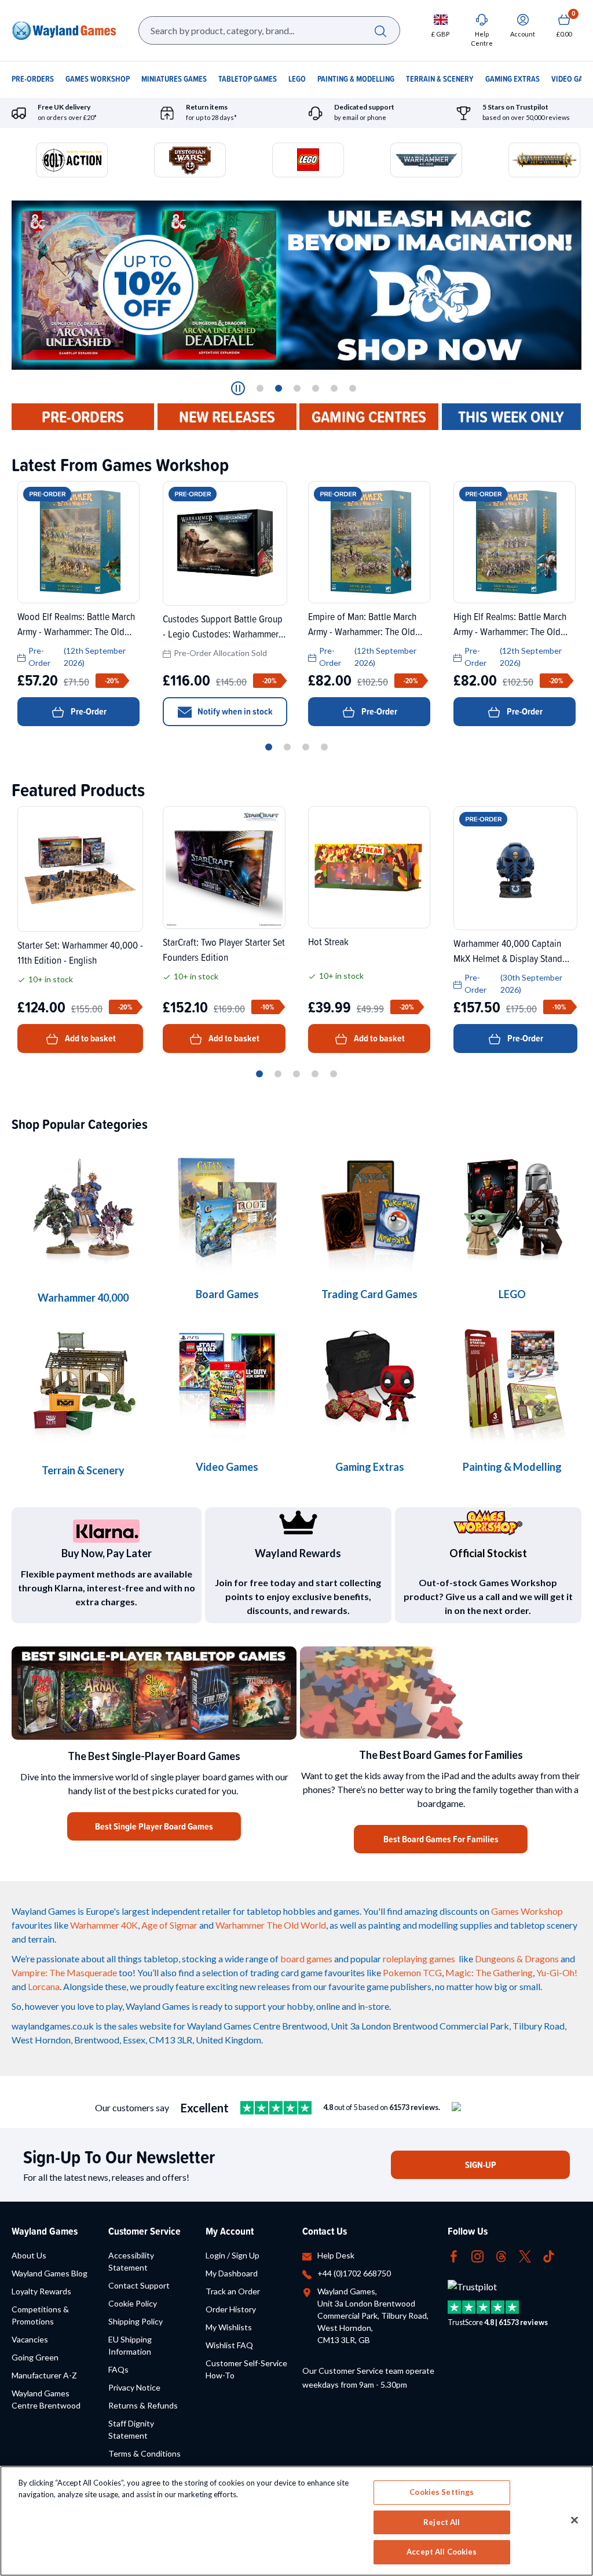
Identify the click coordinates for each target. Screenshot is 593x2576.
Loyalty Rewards (41, 2291)
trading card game (286, 1972)
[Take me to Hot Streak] (369, 867)
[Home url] (64, 31)
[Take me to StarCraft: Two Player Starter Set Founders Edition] (224, 868)
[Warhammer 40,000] (227, 1208)
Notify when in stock (235, 711)
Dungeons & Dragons (517, 1959)
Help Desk (336, 2255)
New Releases (227, 417)
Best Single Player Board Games (154, 1826)
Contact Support (139, 2285)
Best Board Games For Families (441, 1839)
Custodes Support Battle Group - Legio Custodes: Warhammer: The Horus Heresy (223, 626)
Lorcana (44, 1986)
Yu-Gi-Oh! (557, 1972)
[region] (296, 2521)
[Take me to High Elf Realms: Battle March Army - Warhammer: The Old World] (515, 542)
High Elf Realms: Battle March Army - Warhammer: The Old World (510, 624)
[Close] (574, 2520)
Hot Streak (328, 941)
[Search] (380, 30)
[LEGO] (512, 1208)
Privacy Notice (134, 2387)
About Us (29, 2255)
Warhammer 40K (104, 1925)
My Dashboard (232, 2273)
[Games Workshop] (83, 1210)
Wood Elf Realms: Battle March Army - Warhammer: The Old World (76, 624)
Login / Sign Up (233, 2255)
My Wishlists (229, 2327)
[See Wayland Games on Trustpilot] (276, 2108)
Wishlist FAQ (229, 2345)
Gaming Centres (369, 417)
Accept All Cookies (442, 2552)
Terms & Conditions (144, 2453)
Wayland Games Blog (50, 2273)
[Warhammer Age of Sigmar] (369, 1381)
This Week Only (511, 417)
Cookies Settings (442, 2492)
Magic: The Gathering (489, 1972)
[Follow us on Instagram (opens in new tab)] (477, 2255)
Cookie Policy (133, 2303)
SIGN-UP (481, 2165)
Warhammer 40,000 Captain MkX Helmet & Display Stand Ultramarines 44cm (508, 950)
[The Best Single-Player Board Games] (154, 1693)
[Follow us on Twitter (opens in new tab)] (525, 2255)
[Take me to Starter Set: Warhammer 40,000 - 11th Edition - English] (80, 869)
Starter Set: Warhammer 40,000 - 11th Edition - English (80, 952)
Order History (231, 2309)
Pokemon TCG (412, 1972)
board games (306, 1959)
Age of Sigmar (169, 1925)
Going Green (35, 2357)
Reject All (442, 2522)
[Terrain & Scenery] (83, 1383)
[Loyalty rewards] (298, 1522)
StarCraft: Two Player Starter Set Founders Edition (224, 949)
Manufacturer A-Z (44, 2375)
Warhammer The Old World (271, 1925)
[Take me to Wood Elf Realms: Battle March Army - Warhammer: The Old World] (78, 542)
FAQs (118, 2369)
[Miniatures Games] (227, 1381)
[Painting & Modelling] (512, 1381)
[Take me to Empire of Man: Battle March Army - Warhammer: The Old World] (369, 542)
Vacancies (30, 2339)
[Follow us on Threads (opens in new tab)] (501, 2255)
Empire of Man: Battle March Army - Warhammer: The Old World (362, 624)
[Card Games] (369, 1208)
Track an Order (233, 2291)
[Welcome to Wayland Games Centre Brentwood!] (441, 1693)
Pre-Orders (83, 417)
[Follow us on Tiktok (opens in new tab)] (549, 2255)
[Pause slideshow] (238, 388)
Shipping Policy (136, 2321)
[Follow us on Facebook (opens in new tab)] (454, 2255)
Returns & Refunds (143, 2405)
